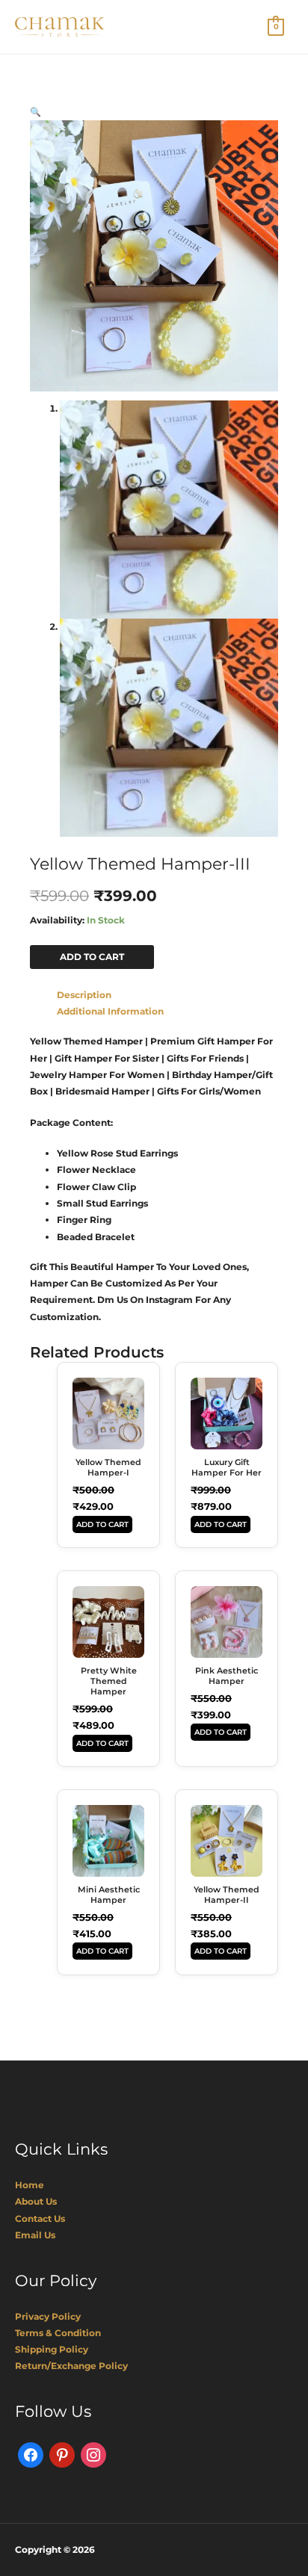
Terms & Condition (58, 2333)
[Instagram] (93, 2454)
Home (30, 2185)
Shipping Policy (52, 2349)
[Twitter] (62, 2454)
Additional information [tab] (110, 1011)
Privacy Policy (48, 2316)
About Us (36, 2201)
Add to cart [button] (102, 1524)
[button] (36, 112)
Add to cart (92, 957)
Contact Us (40, 2219)
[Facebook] (31, 2454)
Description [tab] (84, 995)
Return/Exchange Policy (71, 2366)
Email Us (35, 2235)
